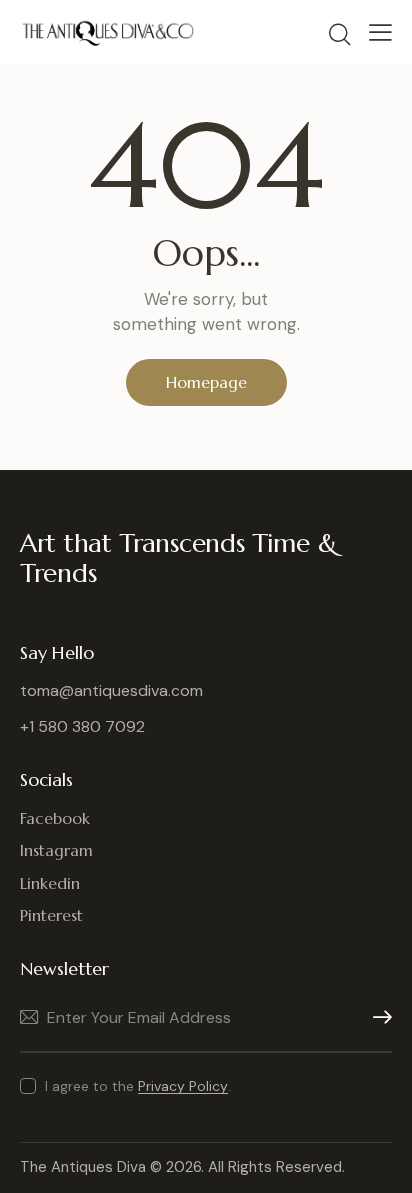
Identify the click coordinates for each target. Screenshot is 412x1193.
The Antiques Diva (83, 1167)
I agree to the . (138, 1086)
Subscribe (377, 1017)
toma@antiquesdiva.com (111, 690)
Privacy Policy (183, 1086)
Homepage (206, 382)
